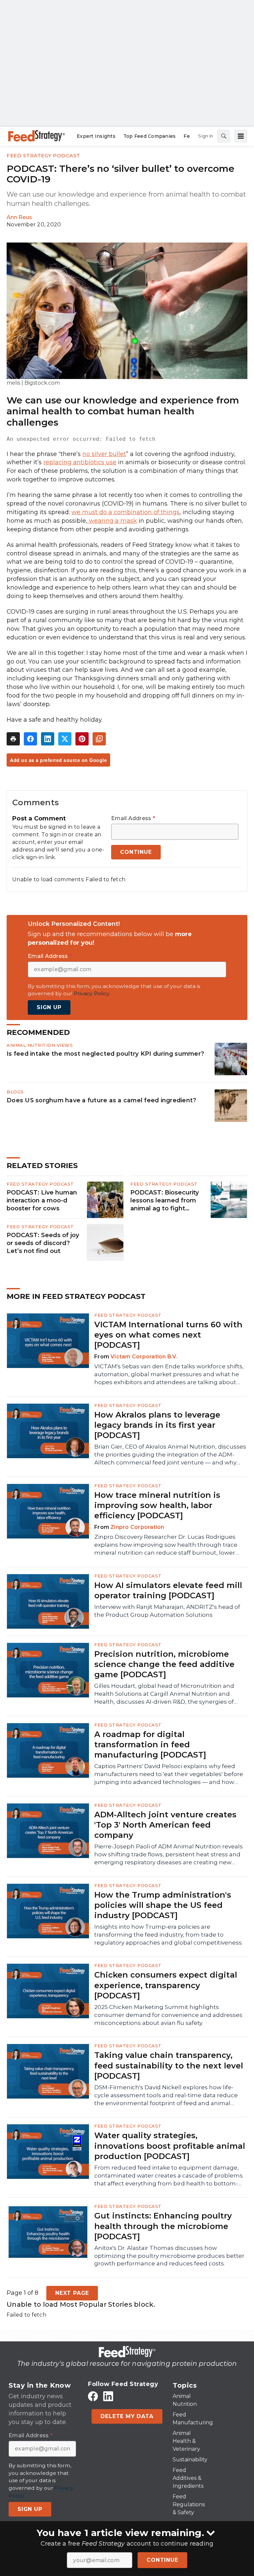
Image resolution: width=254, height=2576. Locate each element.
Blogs (15, 1092)
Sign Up (49, 1007)
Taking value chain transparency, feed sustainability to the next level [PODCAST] (169, 2065)
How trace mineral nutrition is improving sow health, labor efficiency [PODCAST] (157, 1505)
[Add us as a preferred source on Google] (99, 739)
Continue (162, 2560)
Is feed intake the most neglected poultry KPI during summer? (105, 1054)
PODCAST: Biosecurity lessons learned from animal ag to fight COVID (165, 1201)
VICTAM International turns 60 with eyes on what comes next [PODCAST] (168, 1335)
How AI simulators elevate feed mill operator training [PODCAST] (168, 1590)
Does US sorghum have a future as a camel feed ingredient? (101, 1100)
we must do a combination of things (126, 512)
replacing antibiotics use (80, 462)
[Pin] (82, 739)
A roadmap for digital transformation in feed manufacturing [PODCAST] (150, 1744)
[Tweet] (65, 739)
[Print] (13, 739)
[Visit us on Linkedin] (108, 2396)
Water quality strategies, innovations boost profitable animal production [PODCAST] (170, 2146)
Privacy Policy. (92, 993)
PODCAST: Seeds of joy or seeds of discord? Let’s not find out (43, 1243)
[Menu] (241, 136)
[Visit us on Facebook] (93, 2396)
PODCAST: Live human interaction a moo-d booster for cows (42, 1200)
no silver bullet (104, 454)
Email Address (133, 818)
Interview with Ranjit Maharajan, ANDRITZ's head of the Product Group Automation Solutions (167, 1611)
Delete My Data (127, 2416)
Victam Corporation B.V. (144, 1357)
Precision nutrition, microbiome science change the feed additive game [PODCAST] (164, 1664)
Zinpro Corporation (137, 1527)
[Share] (30, 739)
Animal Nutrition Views (40, 1045)
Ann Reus (19, 217)
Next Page (72, 2293)
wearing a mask (112, 521)
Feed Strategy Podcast (43, 155)
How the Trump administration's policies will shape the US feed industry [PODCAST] (163, 1905)
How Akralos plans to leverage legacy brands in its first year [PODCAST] (157, 1425)
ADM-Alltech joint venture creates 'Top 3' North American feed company (165, 1825)
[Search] (224, 136)
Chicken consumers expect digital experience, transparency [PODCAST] (166, 1985)
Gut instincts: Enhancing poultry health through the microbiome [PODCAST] (163, 2226)
